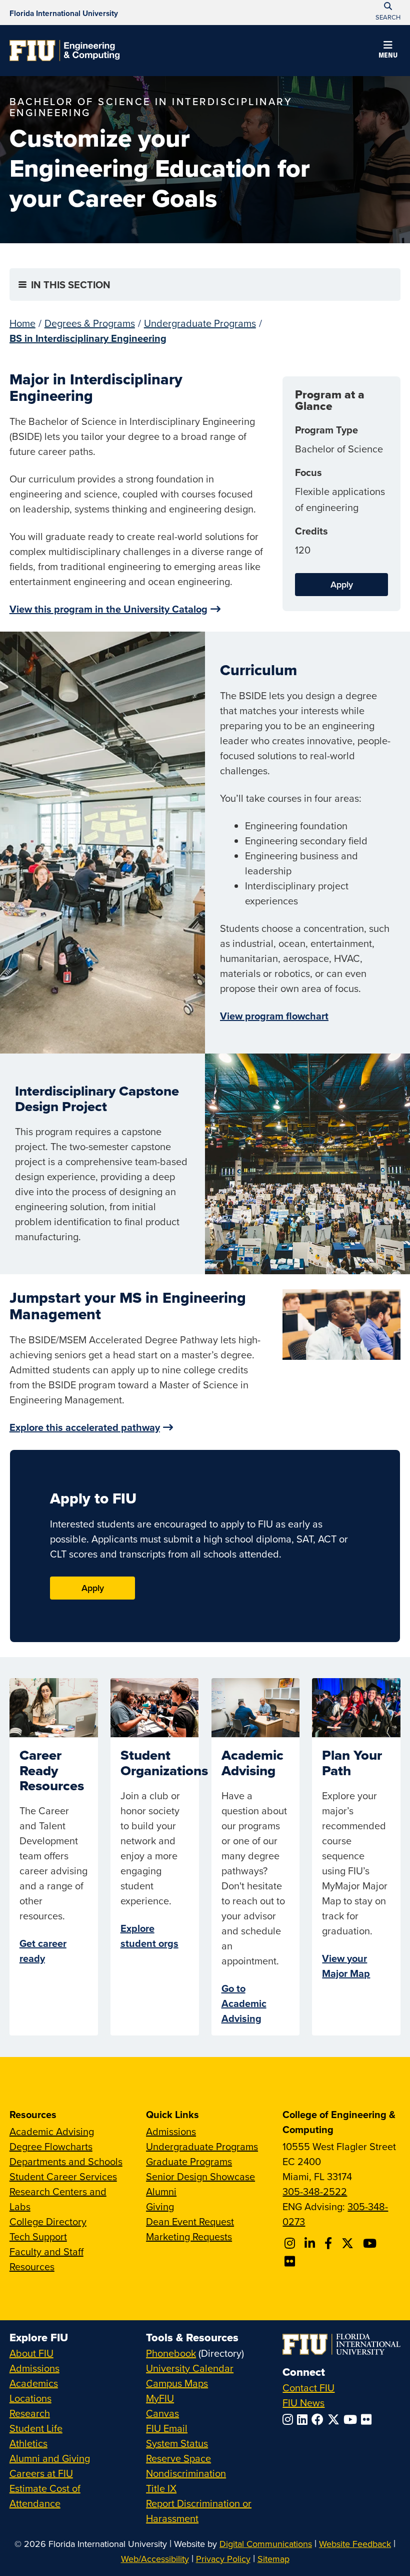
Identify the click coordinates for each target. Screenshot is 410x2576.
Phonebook (171, 2353)
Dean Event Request (190, 2221)
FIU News (303, 2403)
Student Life (36, 2428)
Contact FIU (308, 2388)
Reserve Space (178, 2458)
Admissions (171, 2131)
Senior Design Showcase (200, 2176)
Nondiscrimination (186, 2473)
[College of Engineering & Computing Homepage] (64, 51)
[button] (388, 51)
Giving (160, 2206)
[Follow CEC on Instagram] (291, 2243)
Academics (34, 2383)
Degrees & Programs (90, 323)
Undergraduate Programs (200, 323)
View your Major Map (346, 1966)
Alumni (161, 2191)
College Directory (48, 2221)
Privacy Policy (223, 2559)
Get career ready (43, 1951)
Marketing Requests (189, 2236)
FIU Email (167, 2428)
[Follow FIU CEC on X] (349, 2243)
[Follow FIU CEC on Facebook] (330, 2243)
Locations (30, 2398)
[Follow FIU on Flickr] (368, 2419)
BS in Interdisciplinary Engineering (88, 338)
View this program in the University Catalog (108, 609)
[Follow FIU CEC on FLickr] (291, 2261)
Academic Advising (52, 2131)
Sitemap (273, 2559)
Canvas (162, 2413)
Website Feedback (355, 2544)
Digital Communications (266, 2544)
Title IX (161, 2488)
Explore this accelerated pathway (85, 1427)
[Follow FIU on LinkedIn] (304, 2419)
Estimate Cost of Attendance (45, 2496)
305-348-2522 (315, 2191)
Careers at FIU (41, 2473)
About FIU (31, 2353)
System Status (177, 2443)
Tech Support (38, 2236)
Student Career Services (63, 2176)
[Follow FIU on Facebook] (319, 2419)
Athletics (28, 2443)
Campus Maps (177, 2383)
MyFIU (160, 2398)
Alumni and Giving (50, 2458)
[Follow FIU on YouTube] (352, 2419)
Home (22, 323)
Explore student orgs (149, 1936)
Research (30, 2413)
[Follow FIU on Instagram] (290, 2419)
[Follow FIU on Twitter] (335, 2419)
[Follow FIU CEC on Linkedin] (311, 2243)
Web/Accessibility (155, 2559)
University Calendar (190, 2368)
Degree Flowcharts (51, 2146)
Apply (342, 584)
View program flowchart (274, 1016)
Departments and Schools (66, 2161)
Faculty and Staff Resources (46, 2259)
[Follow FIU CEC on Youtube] (371, 2243)
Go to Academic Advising (244, 2003)
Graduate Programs (189, 2161)
